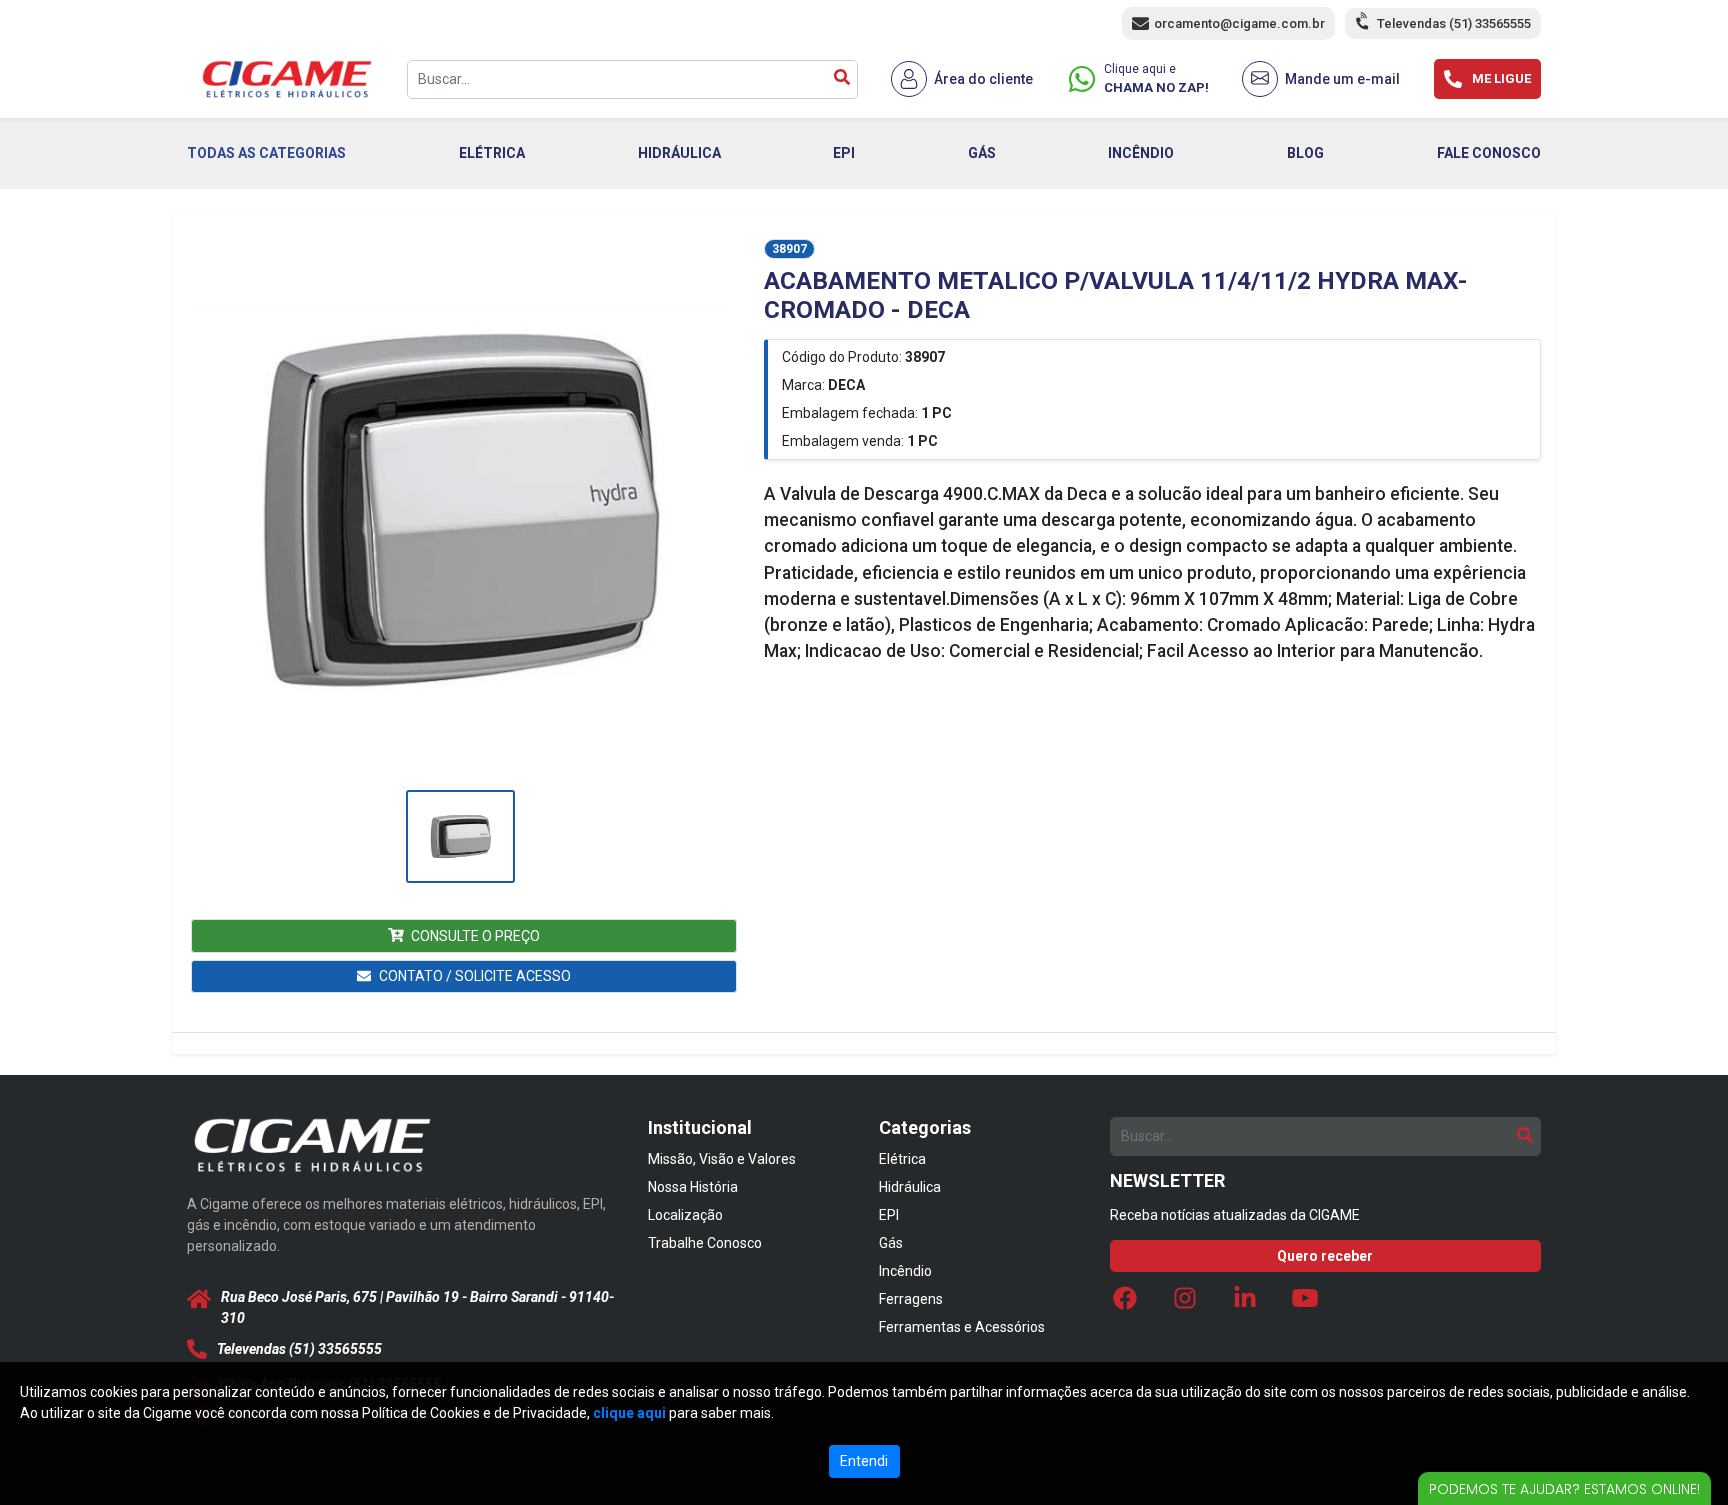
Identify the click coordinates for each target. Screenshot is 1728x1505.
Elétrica (902, 1159)
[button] (460, 511)
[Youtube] (1305, 1303)
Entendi (864, 1461)
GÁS (982, 153)
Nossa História (693, 1187)
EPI (844, 153)
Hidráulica (910, 1187)
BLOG (1305, 153)
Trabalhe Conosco (705, 1243)
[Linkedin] (1245, 1303)
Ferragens (911, 1299)
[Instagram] (1185, 1303)
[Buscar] (842, 79)
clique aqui (629, 1413)
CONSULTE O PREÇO (475, 936)
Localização (685, 1215)
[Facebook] (1125, 1303)
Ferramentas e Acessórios (962, 1327)
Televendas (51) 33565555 (1454, 23)
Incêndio (905, 1271)
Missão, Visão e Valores (722, 1159)
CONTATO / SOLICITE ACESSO (475, 976)
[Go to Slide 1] (460, 836)
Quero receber (1325, 1256)
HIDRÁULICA (679, 153)
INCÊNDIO (1141, 153)
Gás (891, 1243)
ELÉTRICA (492, 153)
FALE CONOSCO (1489, 153)
